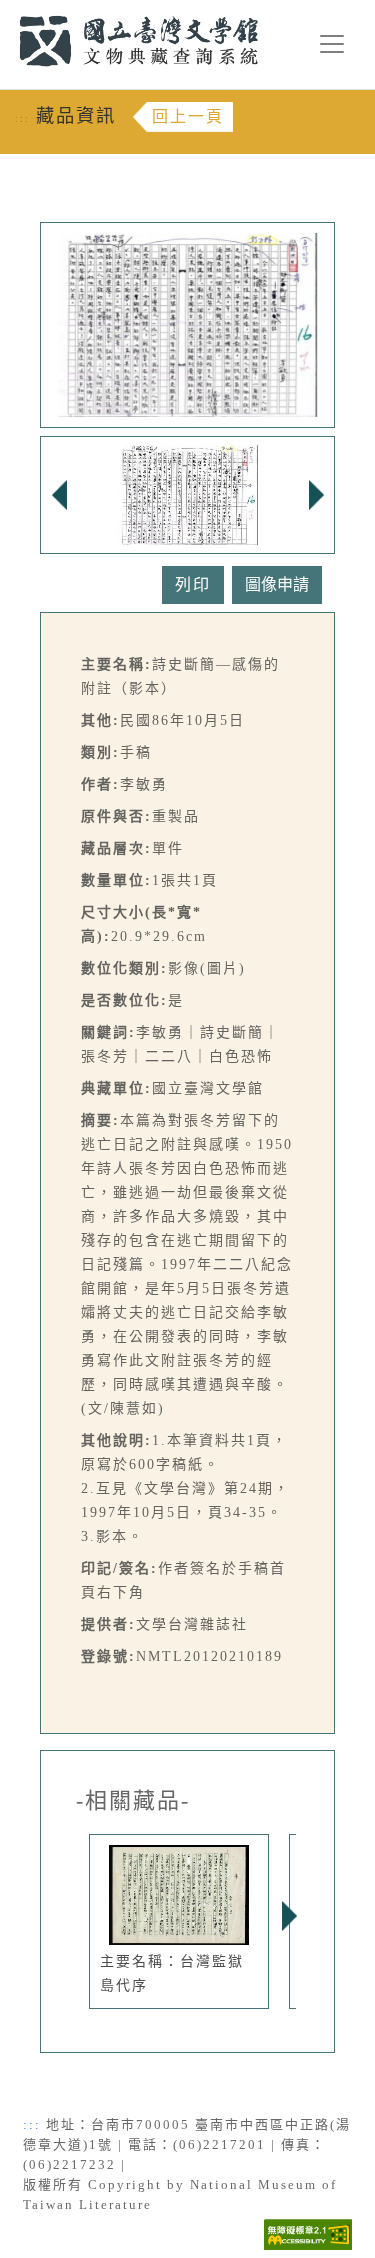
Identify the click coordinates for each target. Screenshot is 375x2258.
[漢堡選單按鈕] (332, 44)
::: (7, 11)
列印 (193, 584)
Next (289, 1916)
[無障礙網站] (308, 2232)
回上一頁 (188, 116)
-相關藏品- (133, 1801)
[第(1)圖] (188, 493)
